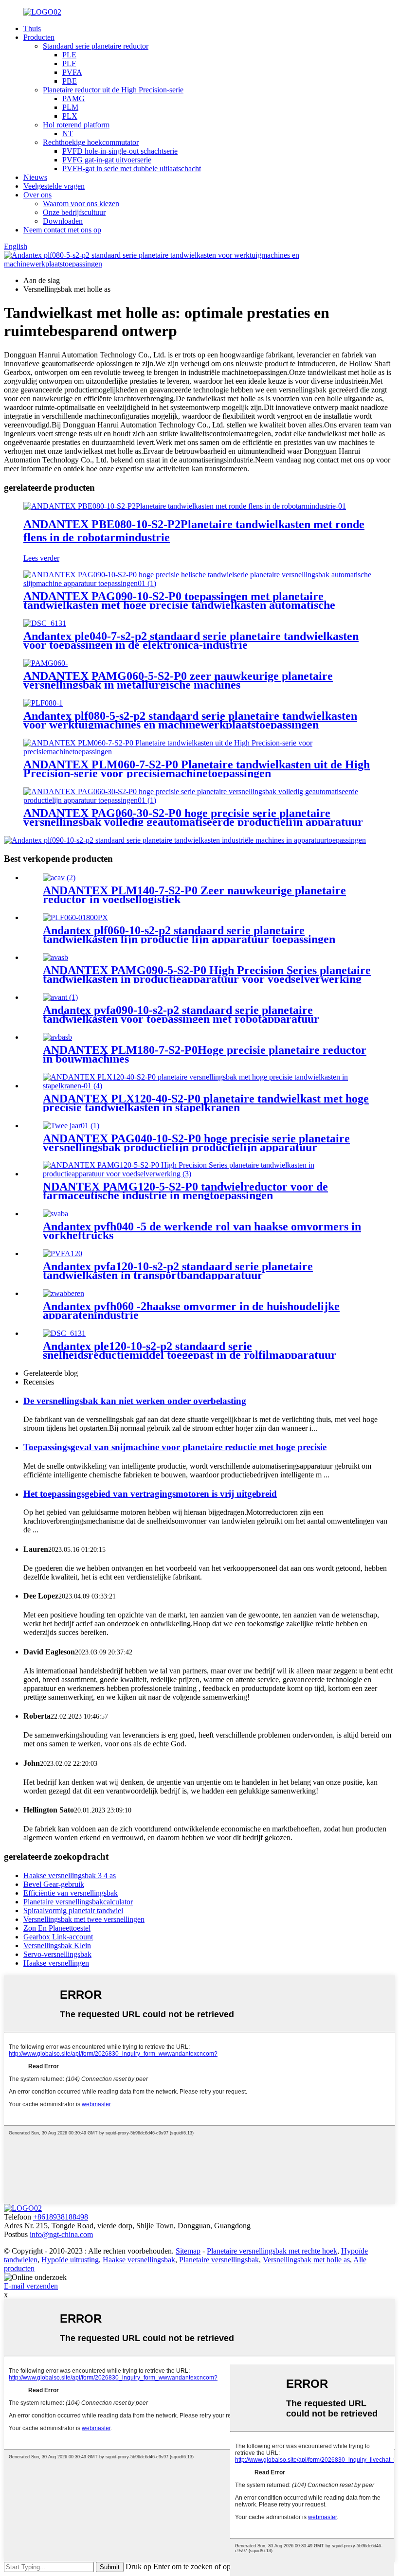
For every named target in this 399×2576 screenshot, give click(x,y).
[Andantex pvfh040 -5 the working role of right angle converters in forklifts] (55, 1214)
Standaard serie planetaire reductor (96, 46)
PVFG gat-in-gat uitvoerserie (107, 160)
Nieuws (35, 177)
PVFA (72, 72)
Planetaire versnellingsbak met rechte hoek (272, 2251)
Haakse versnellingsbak (139, 2260)
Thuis (32, 28)
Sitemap (188, 2251)
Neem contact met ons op (62, 230)
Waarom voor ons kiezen (81, 204)
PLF (69, 63)
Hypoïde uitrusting (70, 2260)
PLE (69, 55)
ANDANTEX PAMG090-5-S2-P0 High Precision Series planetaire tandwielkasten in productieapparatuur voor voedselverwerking (207, 975)
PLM (70, 107)
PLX (70, 116)
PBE (70, 81)
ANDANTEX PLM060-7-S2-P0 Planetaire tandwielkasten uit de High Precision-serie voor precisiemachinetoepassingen (197, 769)
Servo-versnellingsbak (57, 1954)
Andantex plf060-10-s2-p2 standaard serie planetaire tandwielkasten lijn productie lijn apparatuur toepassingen (189, 935)
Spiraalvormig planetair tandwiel (73, 1910)
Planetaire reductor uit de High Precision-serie (113, 90)
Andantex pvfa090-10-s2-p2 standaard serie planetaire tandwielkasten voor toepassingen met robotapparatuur (181, 1014)
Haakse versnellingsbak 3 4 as (70, 1875)
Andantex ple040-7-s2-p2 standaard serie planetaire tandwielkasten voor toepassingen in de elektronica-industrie (191, 640)
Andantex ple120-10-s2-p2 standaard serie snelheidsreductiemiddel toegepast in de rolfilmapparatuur (190, 1350)
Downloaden (63, 221)
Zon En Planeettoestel (57, 1928)
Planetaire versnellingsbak (219, 2260)
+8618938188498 (61, 2217)
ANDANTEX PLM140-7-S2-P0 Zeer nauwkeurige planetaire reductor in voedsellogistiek (194, 895)
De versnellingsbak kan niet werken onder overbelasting (135, 1401)
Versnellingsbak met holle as (306, 2260)
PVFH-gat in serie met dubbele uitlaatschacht (132, 169)
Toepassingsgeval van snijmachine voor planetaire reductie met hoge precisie (175, 1447)
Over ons (37, 195)
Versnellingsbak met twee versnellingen (84, 1919)
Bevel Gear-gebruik (54, 1884)
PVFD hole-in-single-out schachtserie (120, 151)
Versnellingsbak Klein (57, 1945)
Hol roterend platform (76, 125)
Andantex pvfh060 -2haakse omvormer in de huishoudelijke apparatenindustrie (191, 1311)
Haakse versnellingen (56, 1963)
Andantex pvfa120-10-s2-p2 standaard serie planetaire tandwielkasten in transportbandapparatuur (178, 1271)
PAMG (73, 98)
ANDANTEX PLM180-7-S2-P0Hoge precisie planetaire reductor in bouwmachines (205, 1054)
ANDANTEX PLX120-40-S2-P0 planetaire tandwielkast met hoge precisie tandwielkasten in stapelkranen (206, 1103)
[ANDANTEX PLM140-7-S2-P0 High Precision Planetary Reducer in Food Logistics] (59, 878)
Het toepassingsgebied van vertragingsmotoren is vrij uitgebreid (150, 1494)
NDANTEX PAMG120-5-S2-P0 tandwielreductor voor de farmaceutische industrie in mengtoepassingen (185, 1191)
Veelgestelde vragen (54, 186)
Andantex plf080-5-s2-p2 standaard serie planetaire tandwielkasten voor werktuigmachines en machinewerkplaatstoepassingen (190, 720)
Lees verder (41, 558)
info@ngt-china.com (61, 2234)
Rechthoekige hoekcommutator (91, 142)
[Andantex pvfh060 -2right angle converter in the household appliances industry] (63, 1293)
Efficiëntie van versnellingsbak (71, 1893)
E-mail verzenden (31, 2286)
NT (68, 133)
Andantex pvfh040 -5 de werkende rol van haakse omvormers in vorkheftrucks (202, 1231)
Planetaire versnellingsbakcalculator (78, 1902)
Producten (39, 37)
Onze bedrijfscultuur (74, 212)
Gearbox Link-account (58, 1937)
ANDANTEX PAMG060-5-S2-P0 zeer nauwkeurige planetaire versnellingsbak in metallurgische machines (178, 680)
